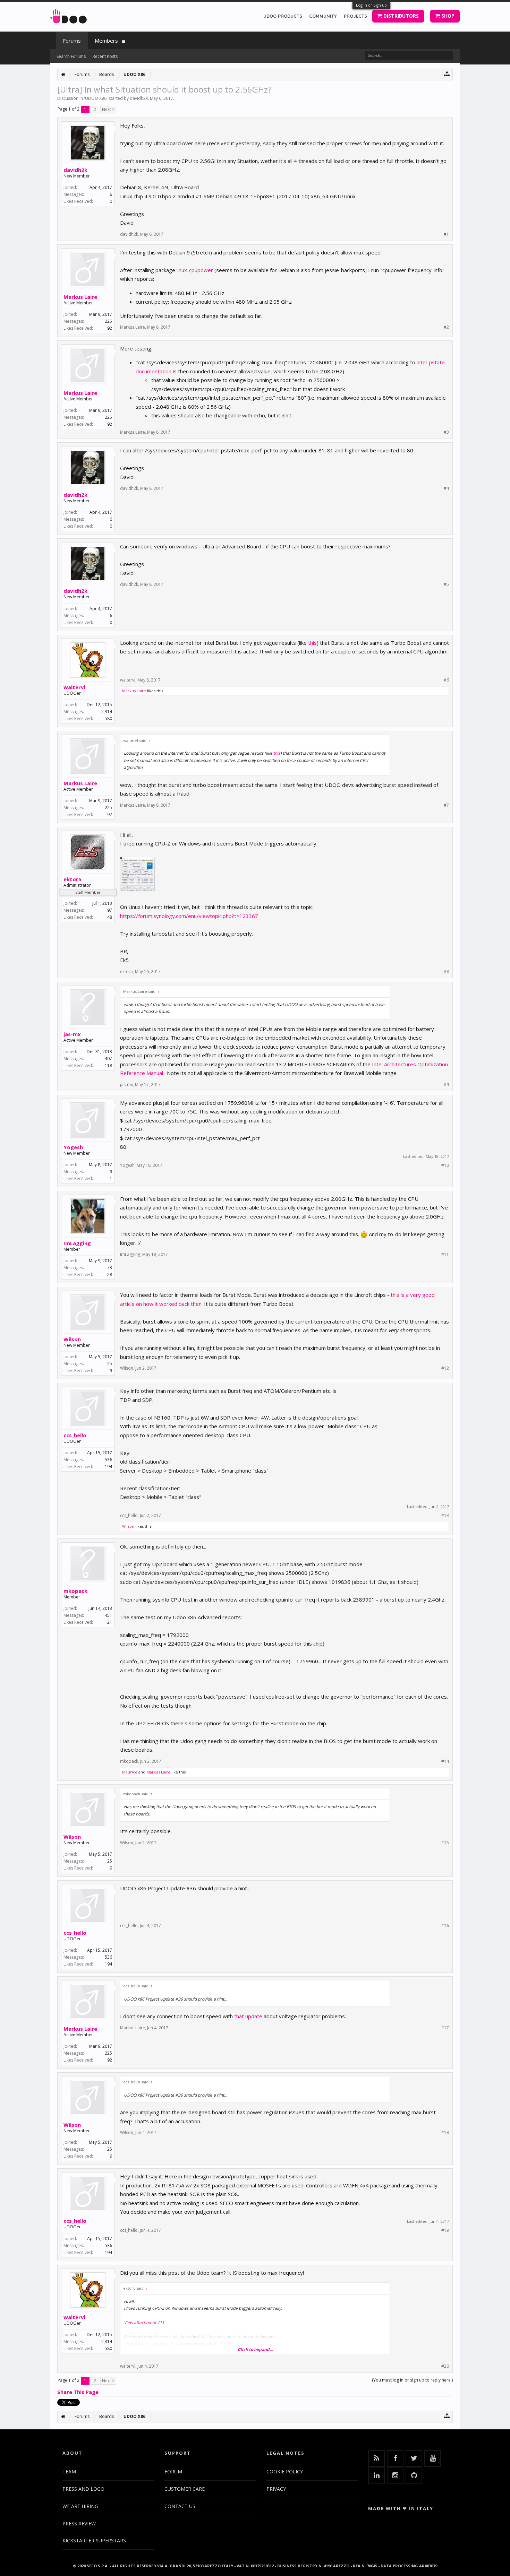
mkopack (75, 1591)
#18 (445, 2133)
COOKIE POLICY (285, 2471)
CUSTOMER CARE (185, 2489)
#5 (446, 584)
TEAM (69, 2471)
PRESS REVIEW (79, 2523)
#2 (446, 327)
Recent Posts (105, 56)
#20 (445, 2366)
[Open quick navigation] (447, 74)
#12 (445, 1368)
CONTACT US (180, 2506)
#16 (445, 1926)
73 (110, 1268)
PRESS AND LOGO (83, 2489)
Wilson (72, 1339)
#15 (445, 1843)
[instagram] (395, 2476)
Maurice (130, 1772)
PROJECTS (355, 16)
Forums (72, 41)
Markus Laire (80, 297)
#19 (445, 2230)
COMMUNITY (323, 16)
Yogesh (73, 1147)
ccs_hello (75, 1435)
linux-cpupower (195, 270)
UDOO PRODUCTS (283, 16)
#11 (445, 1255)
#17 (445, 2028)
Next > (108, 109)
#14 (445, 1761)
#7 (446, 805)
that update (248, 2016)
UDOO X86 (96, 98)
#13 (445, 1516)
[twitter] (414, 2458)
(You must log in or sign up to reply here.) (412, 2380)
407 (108, 1059)
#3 (446, 432)
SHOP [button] (447, 16)
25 (110, 1364)
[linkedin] (376, 2476)
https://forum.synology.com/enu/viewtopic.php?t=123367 (189, 916)
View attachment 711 (144, 2322)
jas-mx (72, 1034)
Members (106, 41)
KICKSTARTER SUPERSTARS (94, 2540)
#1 (446, 234)
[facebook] (395, 2458)
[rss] (376, 2458)
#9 (446, 1085)
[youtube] (433, 2458)
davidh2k (139, 98)
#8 (446, 972)
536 (108, 1460)
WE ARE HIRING (80, 2506)
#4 (446, 488)
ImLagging (77, 1243)
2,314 (107, 712)
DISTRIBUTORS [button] (400, 16)
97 (110, 910)
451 (108, 1615)
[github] (414, 2476)
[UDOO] (69, 15)
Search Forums (71, 56)
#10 (445, 1165)
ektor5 (73, 879)
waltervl (74, 687)
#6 (446, 680)
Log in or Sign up (371, 5)
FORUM (173, 2471)
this (312, 643)
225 (108, 321)
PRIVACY (276, 2489)
